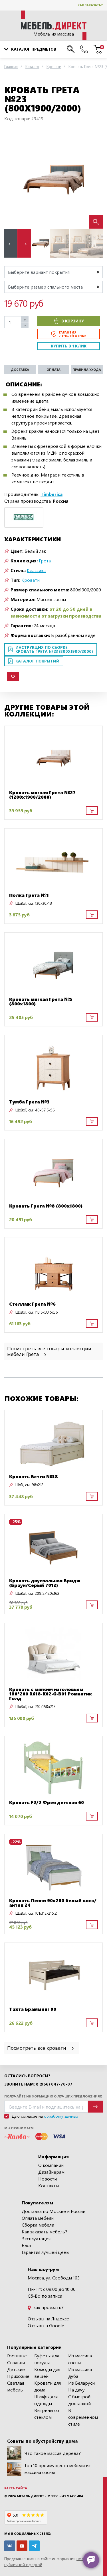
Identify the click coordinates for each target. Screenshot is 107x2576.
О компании (51, 2165)
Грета (45, 561)
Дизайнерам (51, 2172)
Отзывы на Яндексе (48, 2319)
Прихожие (18, 2376)
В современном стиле (83, 2417)
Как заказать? (90, 5)
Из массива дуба (80, 2373)
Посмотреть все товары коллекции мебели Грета (49, 1351)
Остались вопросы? (27, 2076)
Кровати (31, 580)
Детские (16, 2369)
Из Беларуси (81, 2383)
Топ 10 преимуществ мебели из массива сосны (57, 2469)
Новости (48, 2179)
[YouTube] (22, 2546)
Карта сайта (16, 2488)
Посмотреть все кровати (37, 2048)
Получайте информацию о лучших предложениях (53, 2096)
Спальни (16, 2362)
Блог (27, 2245)
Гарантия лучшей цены (46, 2252)
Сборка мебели (38, 2225)
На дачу (76, 2390)
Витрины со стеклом (47, 2414)
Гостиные (17, 2356)
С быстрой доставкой (79, 2400)
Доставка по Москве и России (53, 2211)
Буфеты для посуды (47, 2359)
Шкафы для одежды (46, 2400)
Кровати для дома (48, 2386)
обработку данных (61, 2116)
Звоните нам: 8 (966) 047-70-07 (38, 2084)
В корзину (73, 321)
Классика (36, 570)
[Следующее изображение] (94, 180)
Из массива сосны (80, 2359)
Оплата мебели (38, 2218)
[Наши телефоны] (84, 49)
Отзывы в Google (46, 2325)
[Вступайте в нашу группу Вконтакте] (10, 2546)
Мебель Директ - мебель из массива (50, 2496)
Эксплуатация (36, 2238)
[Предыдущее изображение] (13, 180)
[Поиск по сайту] (71, 49)
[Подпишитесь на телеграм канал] (34, 2546)
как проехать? (48, 2307)
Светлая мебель (16, 2386)
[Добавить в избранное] (13, 676)
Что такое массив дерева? (53, 2453)
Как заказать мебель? (45, 2232)
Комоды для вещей (47, 2373)
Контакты (49, 2185)
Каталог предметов (34, 49)
